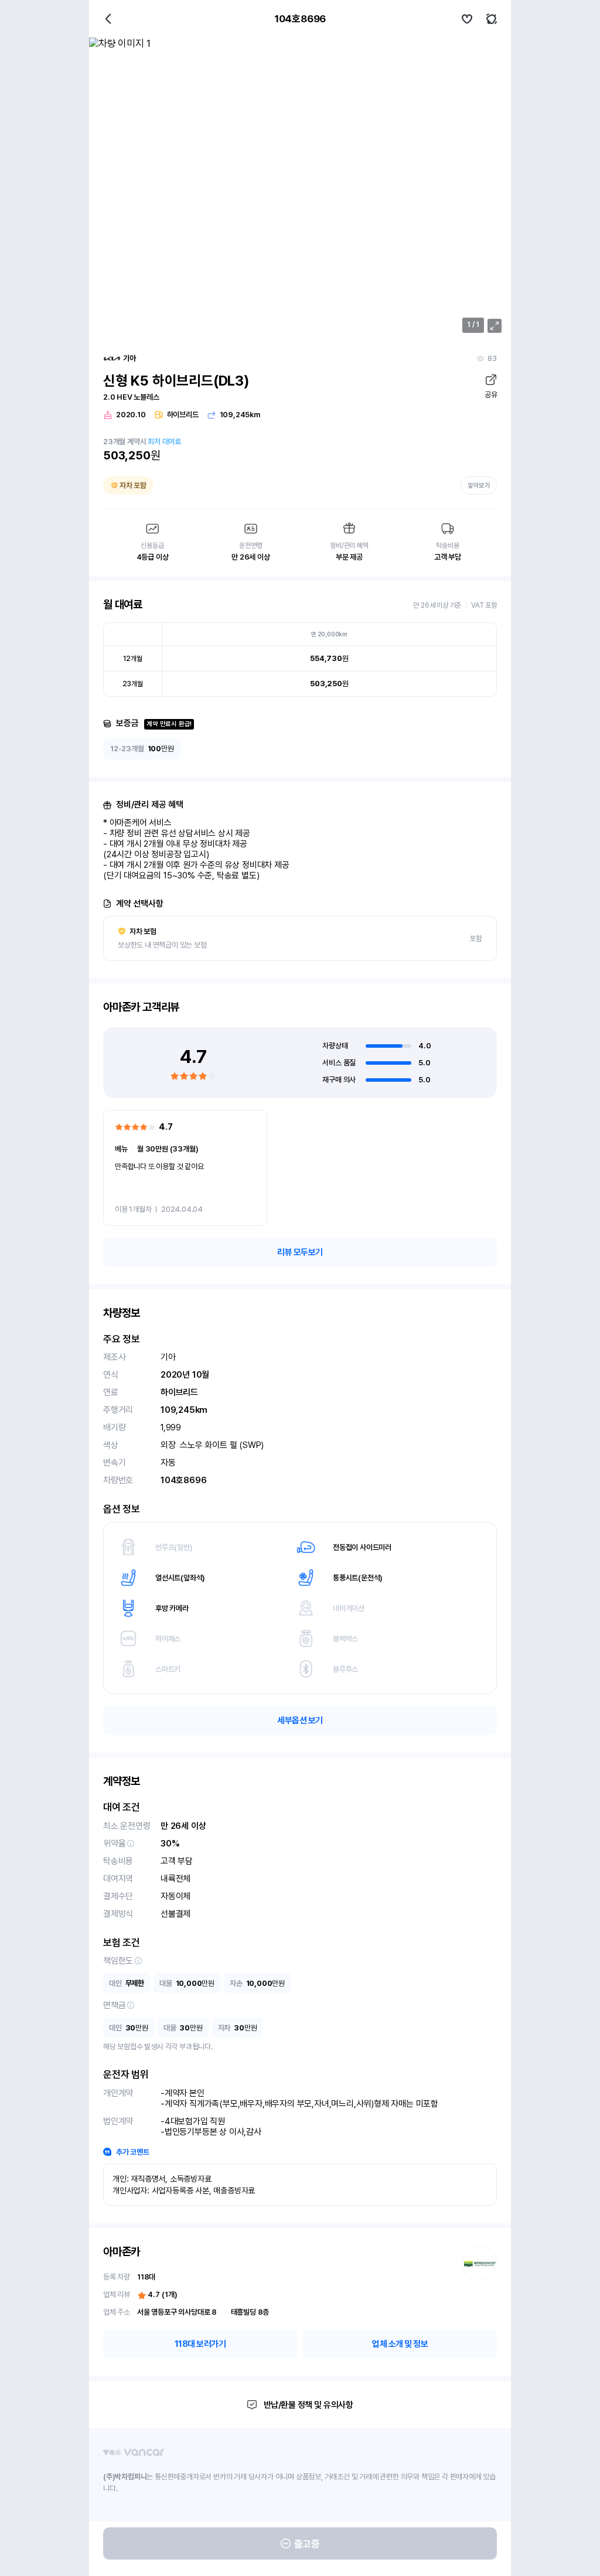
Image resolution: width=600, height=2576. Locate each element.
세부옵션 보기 (300, 1720)
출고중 (307, 2544)
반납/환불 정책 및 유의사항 (308, 2405)
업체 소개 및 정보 (400, 2344)
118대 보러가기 (200, 2344)
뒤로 (108, 19)
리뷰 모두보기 (300, 1252)
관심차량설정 (467, 19)
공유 (491, 395)
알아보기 (479, 485)
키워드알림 (492, 19)
